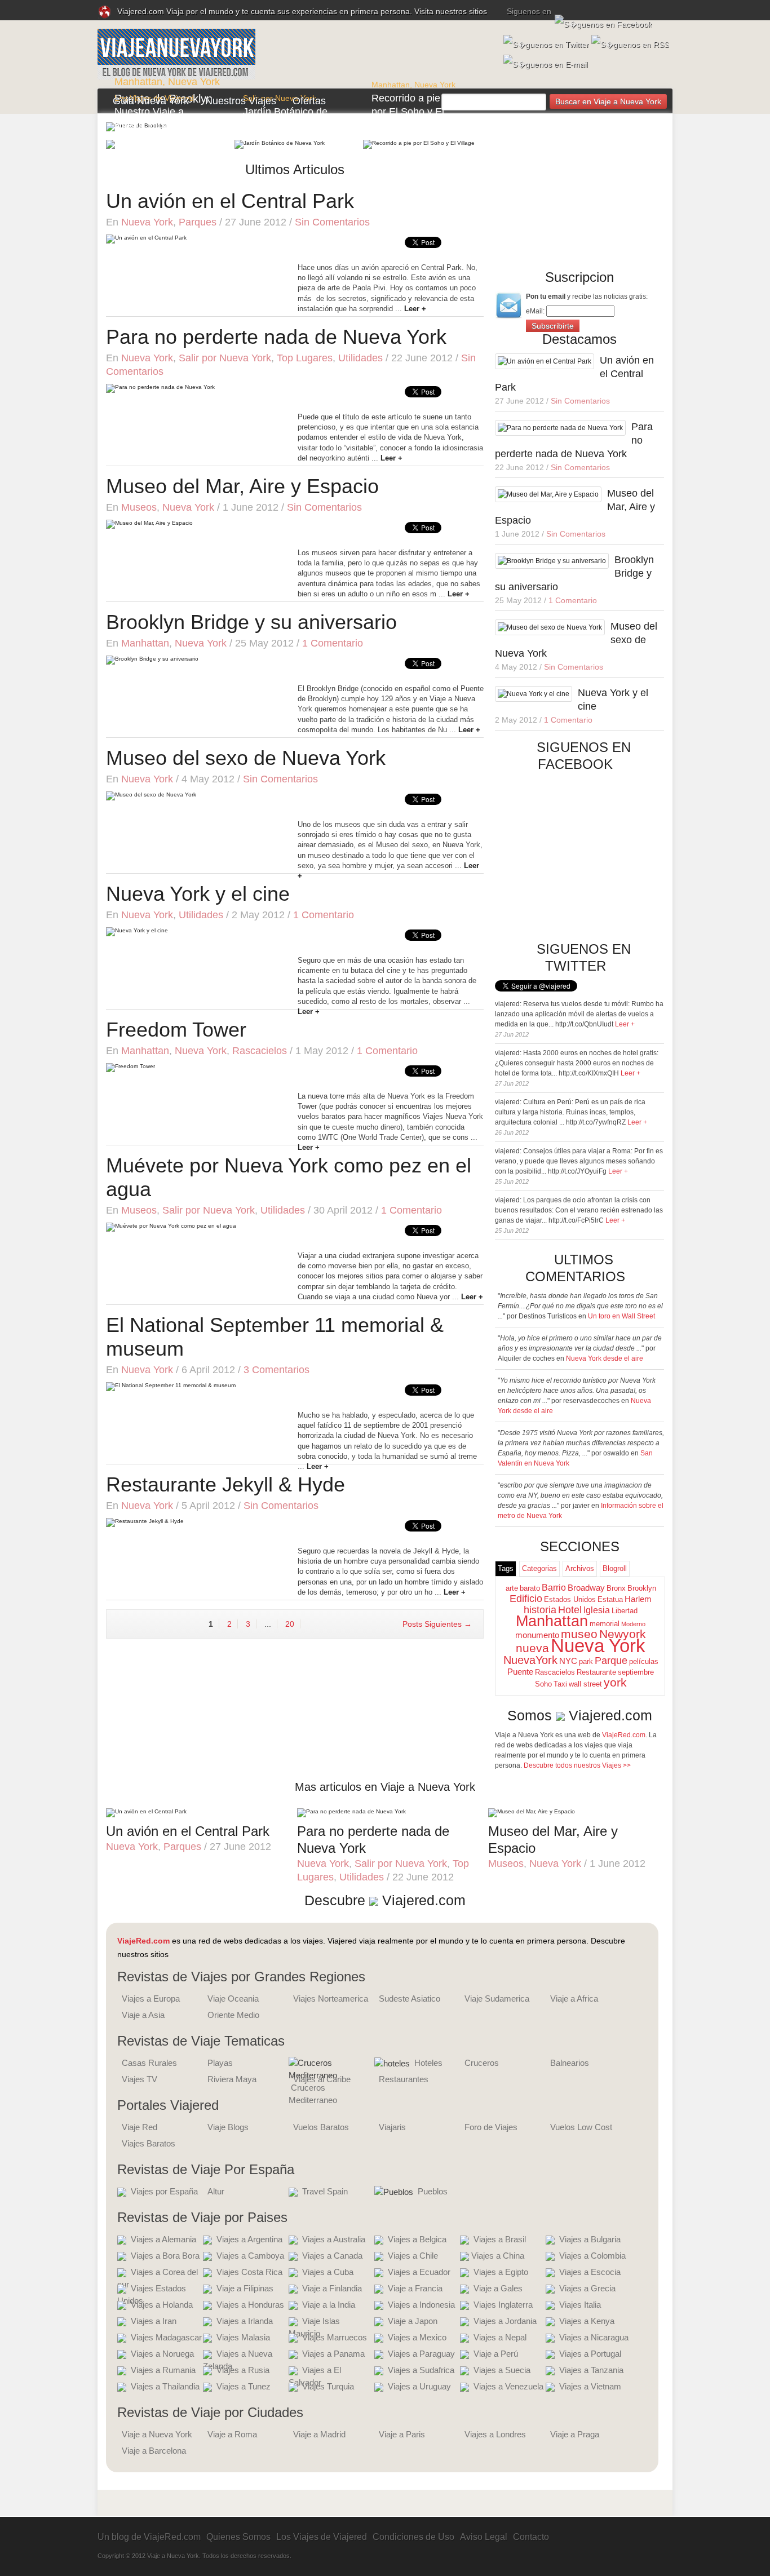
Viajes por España (164, 2191)
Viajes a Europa (151, 1999)
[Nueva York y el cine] (137, 931)
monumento (537, 1635)
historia (540, 1610)
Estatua (610, 1599)
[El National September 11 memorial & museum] (171, 1386)
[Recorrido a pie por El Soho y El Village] (419, 144)
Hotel (570, 1610)
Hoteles (428, 2063)
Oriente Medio (233, 2015)
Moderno (633, 1624)
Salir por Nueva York (225, 358)
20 (290, 1624)
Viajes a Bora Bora (165, 2256)
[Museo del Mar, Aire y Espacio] (149, 524)
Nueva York (194, 82)
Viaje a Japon (413, 2321)
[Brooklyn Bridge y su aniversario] (152, 660)
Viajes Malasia (243, 2337)
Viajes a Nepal (500, 2337)
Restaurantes (404, 2079)
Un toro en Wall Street (621, 1316)
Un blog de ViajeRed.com (149, 2537)
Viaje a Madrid (319, 2434)
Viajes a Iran (154, 2321)
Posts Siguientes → (437, 1624)
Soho (543, 1684)
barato (530, 1588)
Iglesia (597, 1610)
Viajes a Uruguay (419, 2386)
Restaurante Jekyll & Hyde (225, 1484)
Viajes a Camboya (250, 2256)
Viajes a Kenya (587, 2321)
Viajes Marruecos (335, 2337)
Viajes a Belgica (417, 2239)
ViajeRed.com (624, 1735)
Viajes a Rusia (243, 2370)
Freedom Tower (176, 1030)
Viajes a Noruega (162, 2354)
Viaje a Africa (574, 1999)
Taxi (560, 1684)
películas (644, 1661)
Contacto (531, 2537)
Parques (198, 222)
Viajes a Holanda (162, 2305)
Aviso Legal (484, 2537)
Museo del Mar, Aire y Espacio (242, 486)
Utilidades (360, 358)
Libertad (625, 1611)
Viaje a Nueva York (157, 2434)
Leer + (625, 1024)
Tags (506, 1568)
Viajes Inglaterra (503, 2305)
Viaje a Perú (496, 2354)
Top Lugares (305, 358)
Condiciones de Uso (413, 2537)
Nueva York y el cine (198, 894)
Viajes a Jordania (505, 2321)
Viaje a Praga (575, 2434)
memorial (605, 1624)
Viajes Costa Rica (249, 2272)
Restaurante (596, 1672)
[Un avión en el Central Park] (146, 239)
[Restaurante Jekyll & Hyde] (145, 1522)
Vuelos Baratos (321, 2127)
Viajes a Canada (332, 2256)
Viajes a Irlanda (245, 2321)
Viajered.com (610, 1715)
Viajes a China (498, 2256)
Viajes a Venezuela (508, 2386)
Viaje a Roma (232, 2434)
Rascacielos (260, 1051)
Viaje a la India (329, 2305)
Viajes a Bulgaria (590, 2239)
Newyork (623, 1634)
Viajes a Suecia (502, 2370)
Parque (611, 1661)
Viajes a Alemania (163, 2239)
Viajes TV (140, 2079)
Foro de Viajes (491, 2127)
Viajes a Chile (413, 2256)
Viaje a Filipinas (245, 2288)
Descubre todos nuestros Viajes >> (577, 1765)
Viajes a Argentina (249, 2239)
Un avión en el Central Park (230, 201)
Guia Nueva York (151, 101)
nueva (532, 1648)
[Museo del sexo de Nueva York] (151, 796)
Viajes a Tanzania (591, 2370)
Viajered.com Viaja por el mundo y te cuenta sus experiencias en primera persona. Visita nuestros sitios (302, 11)
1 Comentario (333, 643)
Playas (220, 2063)
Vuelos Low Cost (581, 2127)
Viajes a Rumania (163, 2370)
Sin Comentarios (332, 222)
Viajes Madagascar (166, 2337)
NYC (568, 1661)
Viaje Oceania (233, 1999)
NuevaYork (530, 1660)
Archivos (580, 1568)
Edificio (526, 1599)
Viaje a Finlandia (332, 2288)
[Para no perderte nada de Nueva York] (160, 388)
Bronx (616, 1588)
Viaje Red (140, 2127)
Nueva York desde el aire (605, 1358)
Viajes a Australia (334, 2239)
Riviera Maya (232, 2079)
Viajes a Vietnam (590, 2386)
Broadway (586, 1588)
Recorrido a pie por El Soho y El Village (408, 112)
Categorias (539, 1568)
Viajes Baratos (149, 2143)
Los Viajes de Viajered (322, 2537)
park (586, 1661)
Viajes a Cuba (328, 2272)
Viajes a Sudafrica (421, 2370)
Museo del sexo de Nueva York (246, 758)
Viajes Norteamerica (331, 1999)
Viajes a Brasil (500, 2239)
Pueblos (433, 2191)
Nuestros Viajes (241, 101)
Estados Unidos (570, 1599)
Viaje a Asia (143, 2015)
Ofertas (309, 101)
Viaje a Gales (498, 2288)
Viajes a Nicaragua (594, 2337)
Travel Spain (325, 2191)
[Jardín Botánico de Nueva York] (280, 144)
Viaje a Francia (415, 2288)
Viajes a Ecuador (419, 2272)
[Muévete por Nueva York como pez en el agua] (171, 1227)
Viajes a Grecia (587, 2288)
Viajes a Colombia (592, 2256)
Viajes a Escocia (590, 2272)
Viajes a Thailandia (165, 2386)
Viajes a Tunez (244, 2386)
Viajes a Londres (495, 2434)
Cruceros (482, 2063)
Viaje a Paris (402, 2434)
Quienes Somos (238, 2537)
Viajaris (392, 2127)
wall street (585, 1684)
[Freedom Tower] (130, 1067)
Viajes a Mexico (417, 2337)
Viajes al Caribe (322, 2079)
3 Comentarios (276, 1370)
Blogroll (615, 1568)
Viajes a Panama (333, 2354)
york (615, 1683)
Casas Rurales (149, 2063)
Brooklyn (642, 1588)
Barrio (554, 1588)
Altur (216, 2191)
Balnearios (570, 2063)
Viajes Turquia (328, 2386)
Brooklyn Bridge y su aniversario (251, 622)
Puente (520, 1672)
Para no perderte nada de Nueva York (276, 337)
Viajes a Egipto (501, 2272)
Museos (139, 507)
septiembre (636, 1672)
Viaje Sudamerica (497, 1999)
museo (579, 1634)
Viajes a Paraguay (421, 2354)
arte (512, 1588)
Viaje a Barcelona (154, 2451)
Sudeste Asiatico (410, 1999)
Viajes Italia (580, 2305)
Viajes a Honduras (250, 2305)
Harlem (638, 1599)
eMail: (536, 311)
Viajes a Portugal (590, 2354)
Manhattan (138, 82)
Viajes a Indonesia (421, 2305)
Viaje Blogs (228, 2127)
